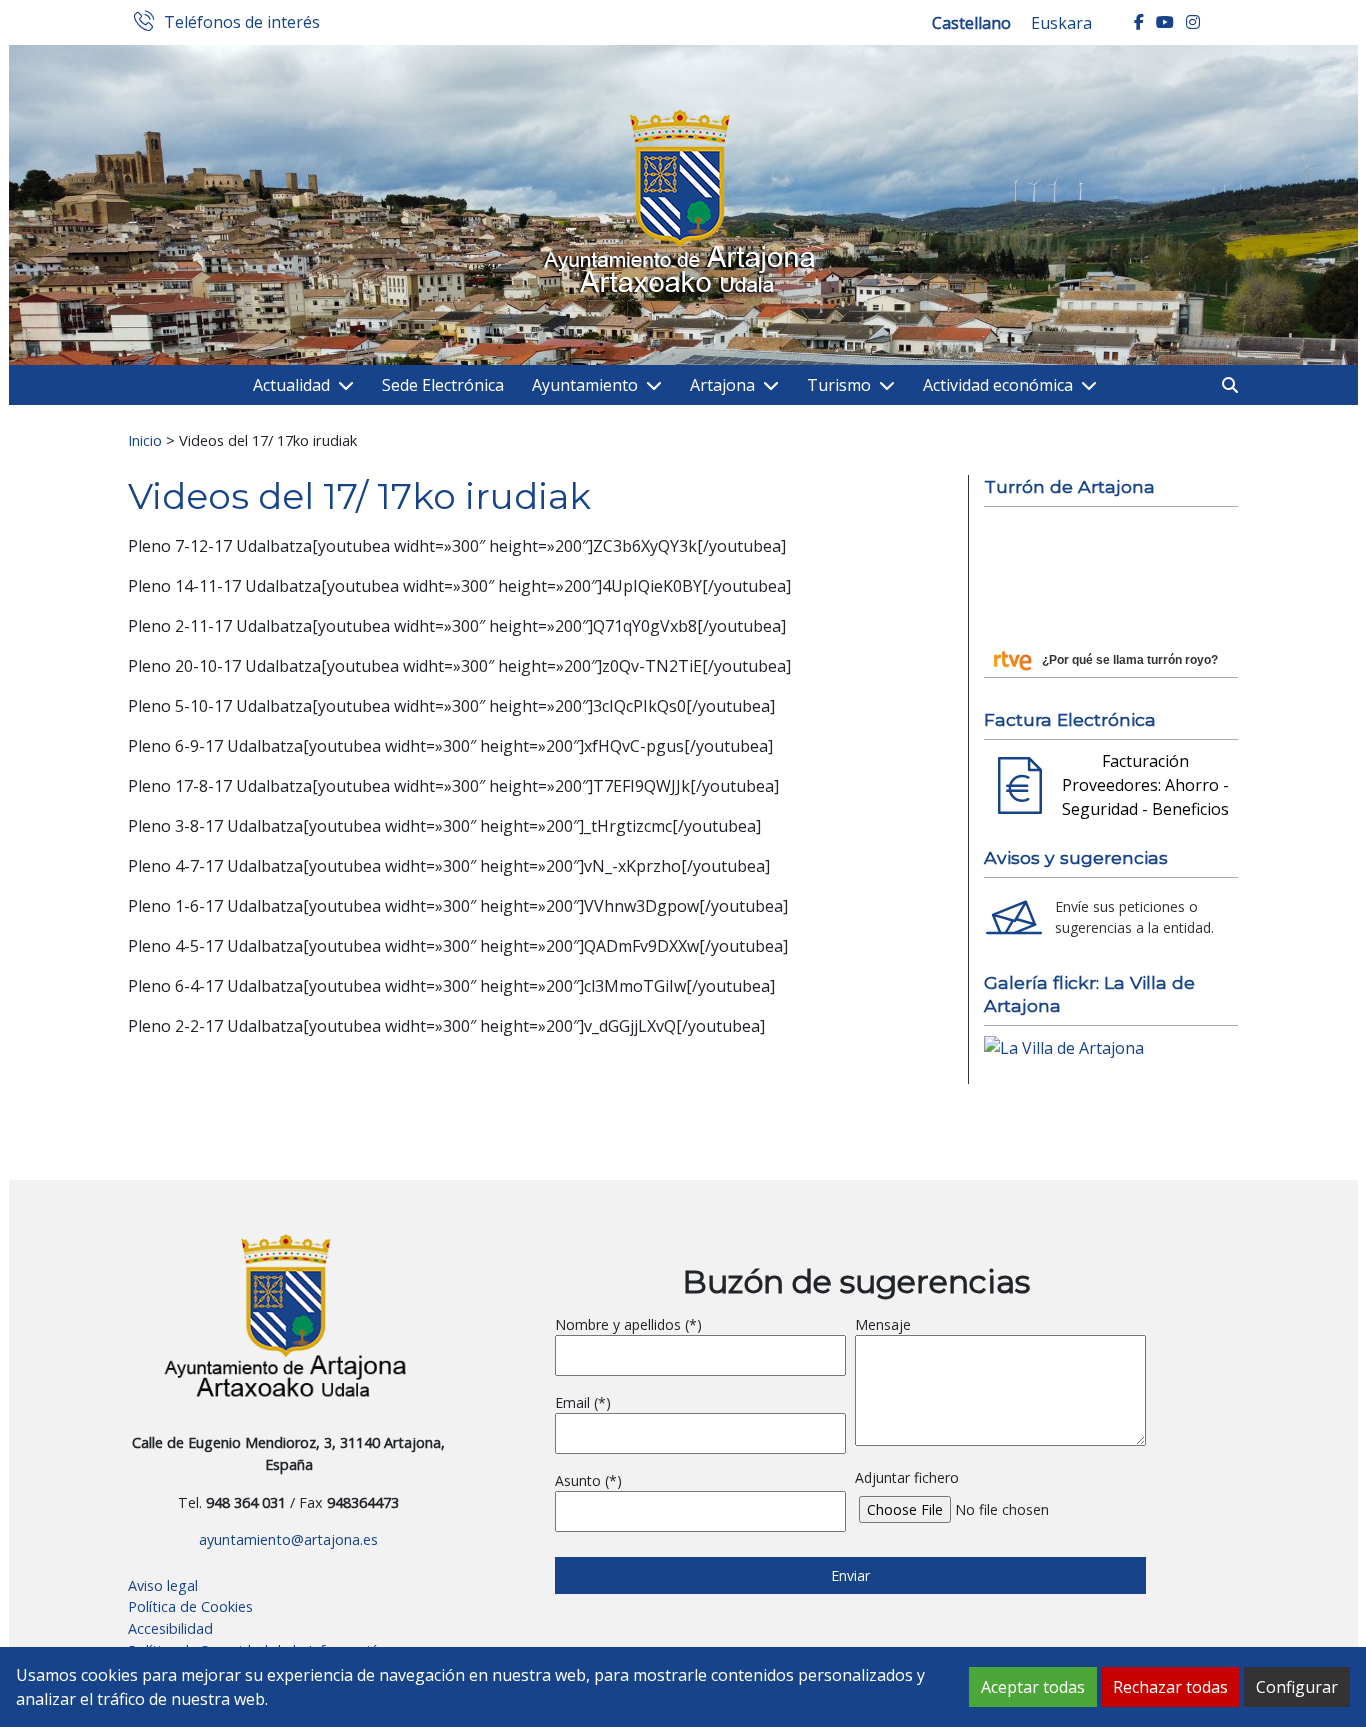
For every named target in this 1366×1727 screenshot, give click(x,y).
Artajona (722, 385)
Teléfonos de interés (242, 23)
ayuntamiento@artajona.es (288, 1539)
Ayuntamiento (585, 385)
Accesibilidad (170, 1628)
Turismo (839, 385)
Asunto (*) (588, 1480)
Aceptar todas (1033, 1687)
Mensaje (883, 1324)
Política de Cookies (190, 1606)
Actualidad (291, 385)
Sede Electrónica (443, 385)
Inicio (145, 440)
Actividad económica (998, 385)
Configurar (1297, 1687)
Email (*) (583, 1402)
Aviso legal (163, 1585)
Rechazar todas (1170, 1687)
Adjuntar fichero (907, 1477)
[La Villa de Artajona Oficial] (1064, 1046)
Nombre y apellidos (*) (628, 1324)
